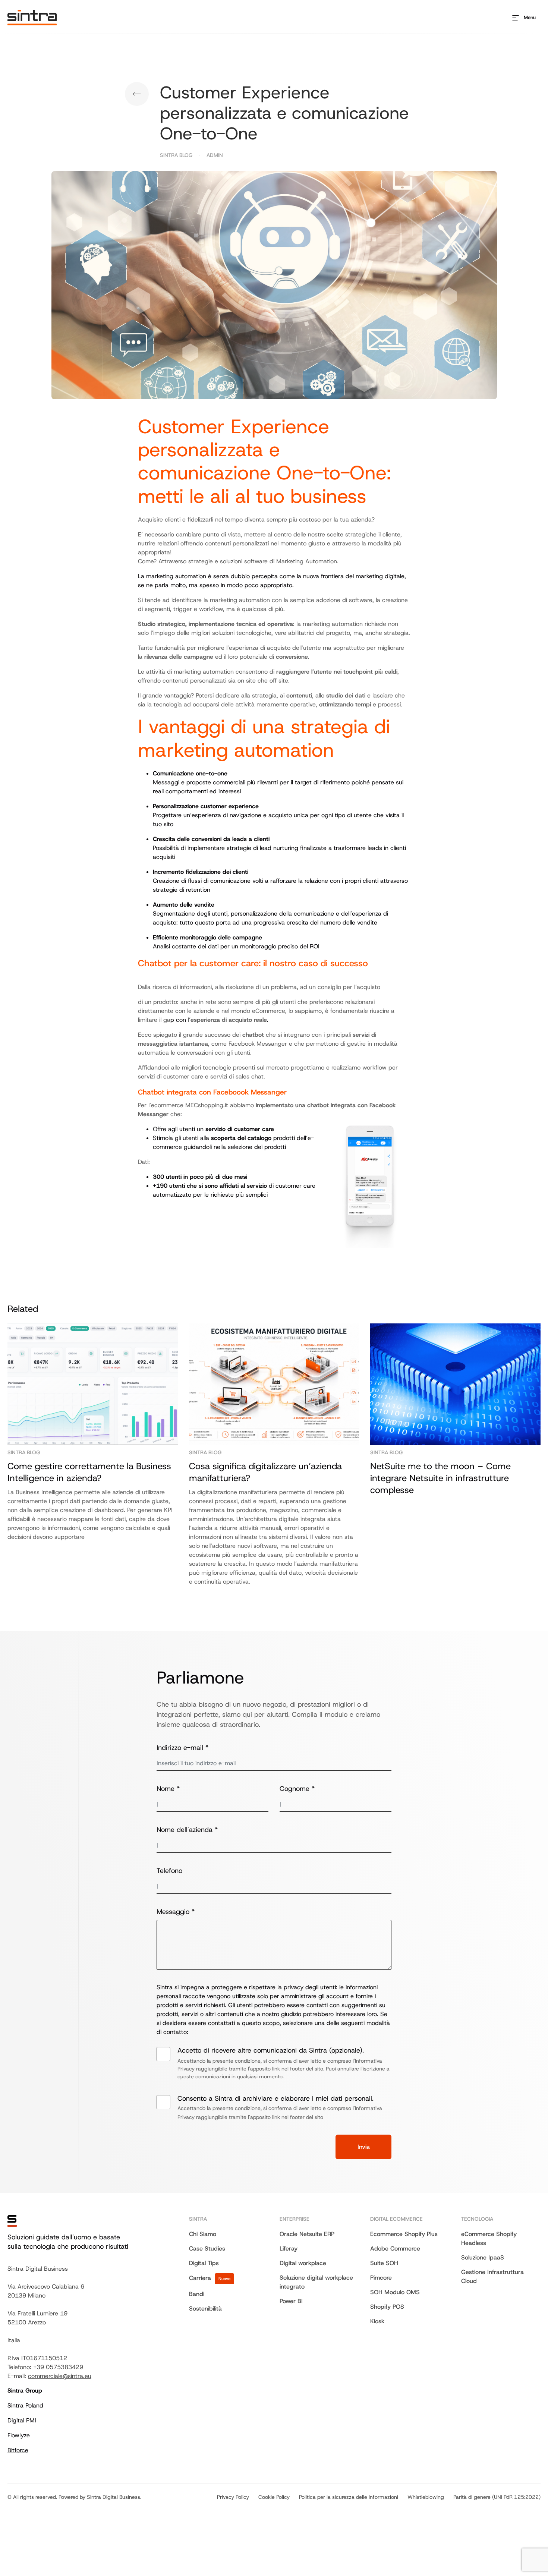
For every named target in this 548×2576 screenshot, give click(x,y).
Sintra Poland (25, 2405)
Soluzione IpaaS (483, 2257)
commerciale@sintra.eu (60, 2376)
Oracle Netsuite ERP (307, 2234)
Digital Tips (137, 94)
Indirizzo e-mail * (182, 1748)
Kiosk (377, 2321)
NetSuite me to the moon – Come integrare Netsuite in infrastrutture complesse (440, 1478)
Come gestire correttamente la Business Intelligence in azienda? (89, 1472)
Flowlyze (19, 2435)
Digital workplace (303, 2263)
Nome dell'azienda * (187, 1830)
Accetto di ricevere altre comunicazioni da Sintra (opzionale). (284, 2063)
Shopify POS (387, 2307)
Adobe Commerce (395, 2249)
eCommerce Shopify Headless (489, 2238)
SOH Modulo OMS (395, 2292)
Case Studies (207, 2249)
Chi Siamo (203, 2234)
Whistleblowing (426, 2497)
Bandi (197, 2294)
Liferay (289, 2249)
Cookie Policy (274, 2497)
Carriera (210, 2278)
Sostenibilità (205, 2309)
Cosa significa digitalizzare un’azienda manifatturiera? (265, 1472)
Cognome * (297, 1789)
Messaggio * (176, 1912)
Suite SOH (384, 2263)
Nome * (168, 1789)
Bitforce (18, 2450)
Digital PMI (22, 2420)
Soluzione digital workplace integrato (316, 2282)
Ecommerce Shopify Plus (404, 2234)
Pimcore (381, 2278)
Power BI (291, 2301)
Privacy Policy (233, 2497)
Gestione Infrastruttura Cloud (492, 2276)
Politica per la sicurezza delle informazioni (349, 2497)
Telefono (169, 1871)
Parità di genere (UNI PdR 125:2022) (497, 2497)
